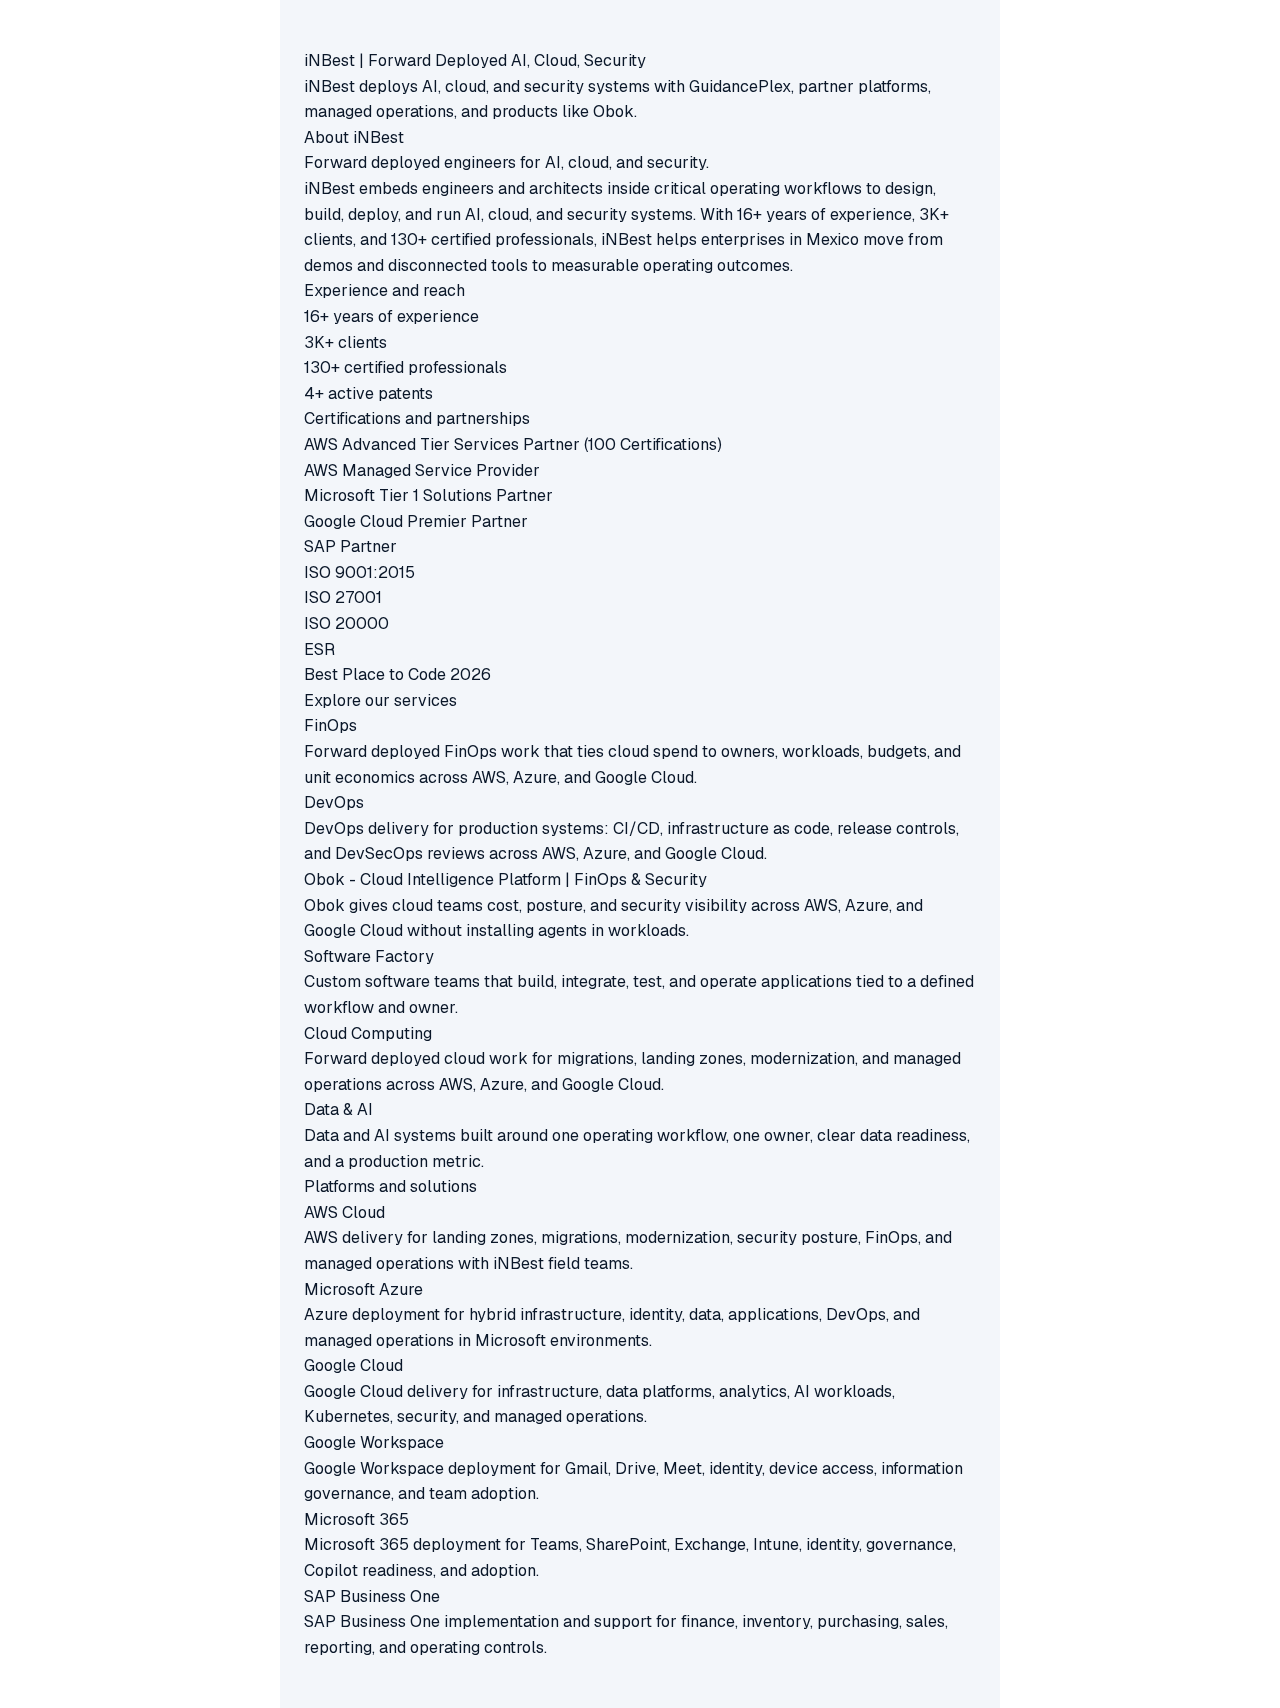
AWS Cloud (344, 1212)
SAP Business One (372, 1596)
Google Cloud (353, 1365)
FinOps (330, 725)
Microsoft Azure (363, 1289)
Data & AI (338, 1109)
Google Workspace (374, 1442)
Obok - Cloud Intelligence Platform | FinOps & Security (505, 879)
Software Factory (369, 956)
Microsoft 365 (356, 1519)
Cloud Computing (368, 1033)
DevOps (334, 802)
